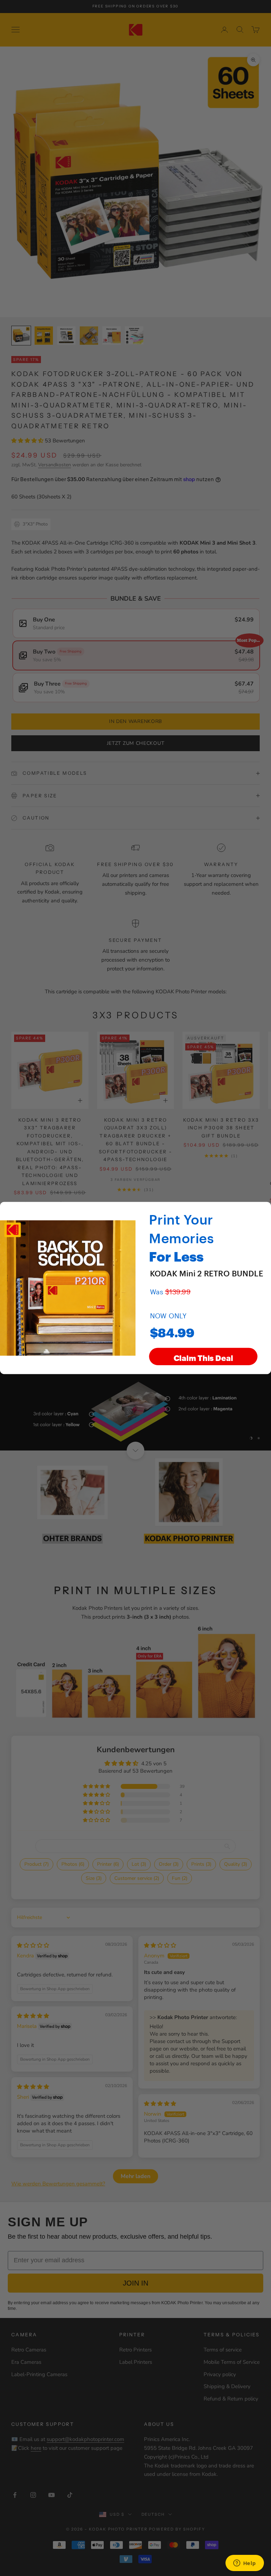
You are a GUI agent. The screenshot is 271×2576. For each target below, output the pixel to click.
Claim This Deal (203, 1357)
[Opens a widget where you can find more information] (245, 2564)
